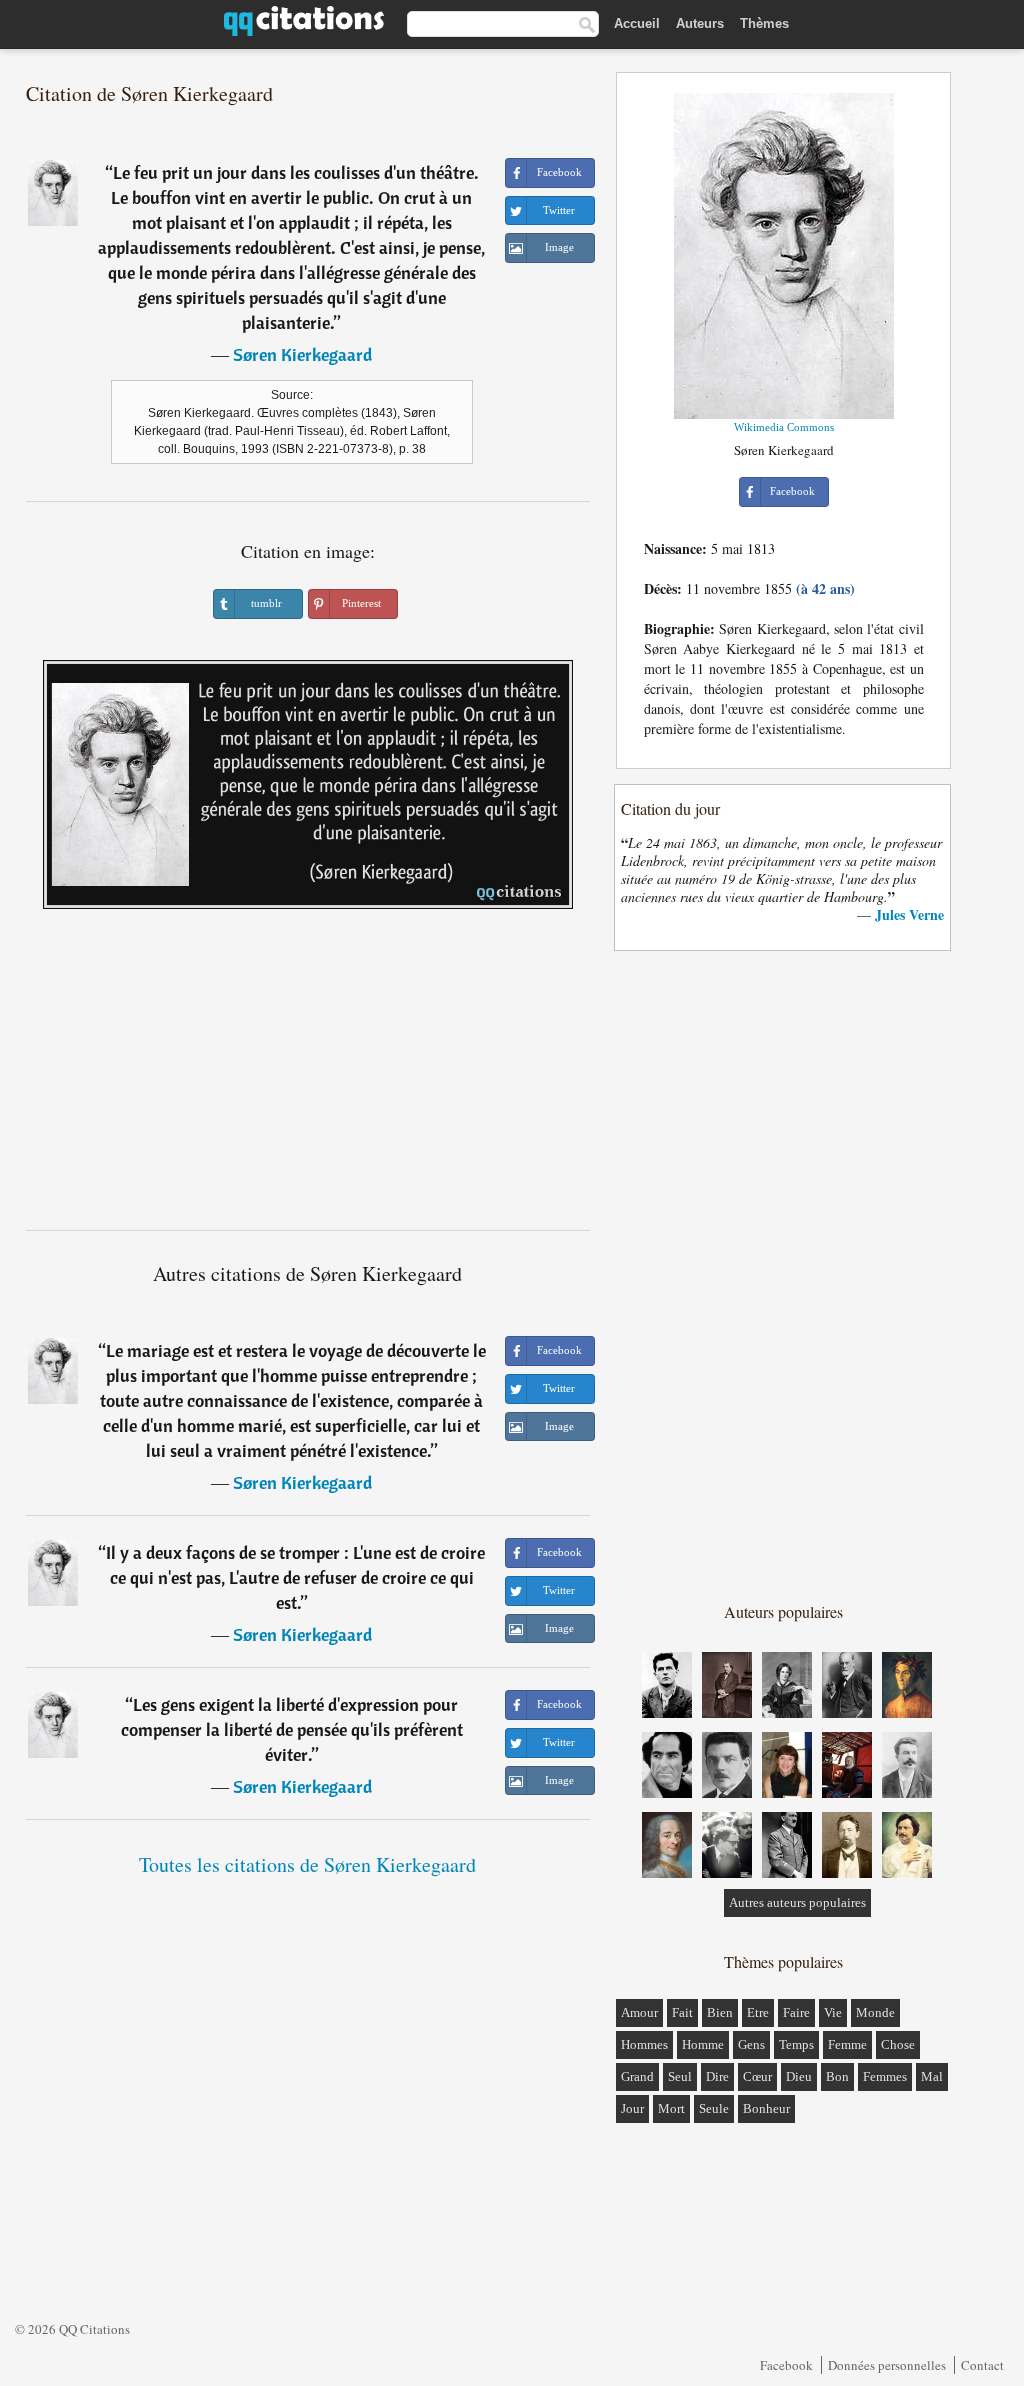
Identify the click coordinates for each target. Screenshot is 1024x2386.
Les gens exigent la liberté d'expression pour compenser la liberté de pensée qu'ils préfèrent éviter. (292, 1729)
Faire (796, 2012)
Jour (632, 2108)
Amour (639, 2012)
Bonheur (766, 2108)
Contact (982, 2365)
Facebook (786, 2365)
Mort (671, 2108)
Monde (875, 2012)
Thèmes (764, 23)
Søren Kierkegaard (302, 354)
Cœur (757, 2076)
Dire (717, 2076)
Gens (751, 2044)
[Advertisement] (308, 1077)
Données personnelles (887, 2365)
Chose (898, 2044)
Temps (796, 2044)
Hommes (644, 2044)
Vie (833, 2012)
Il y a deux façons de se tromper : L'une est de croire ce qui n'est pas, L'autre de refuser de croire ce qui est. (295, 1577)
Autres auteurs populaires (797, 1902)
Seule (714, 2108)
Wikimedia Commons (784, 427)
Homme (703, 2044)
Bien (720, 2012)
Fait (682, 2012)
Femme (847, 2044)
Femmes (885, 2076)
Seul (680, 2076)
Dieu (799, 2076)
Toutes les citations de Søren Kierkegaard (307, 1864)
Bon (837, 2076)
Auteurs (700, 23)
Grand (637, 2076)
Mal (932, 2076)
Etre (758, 2012)
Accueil (637, 23)
